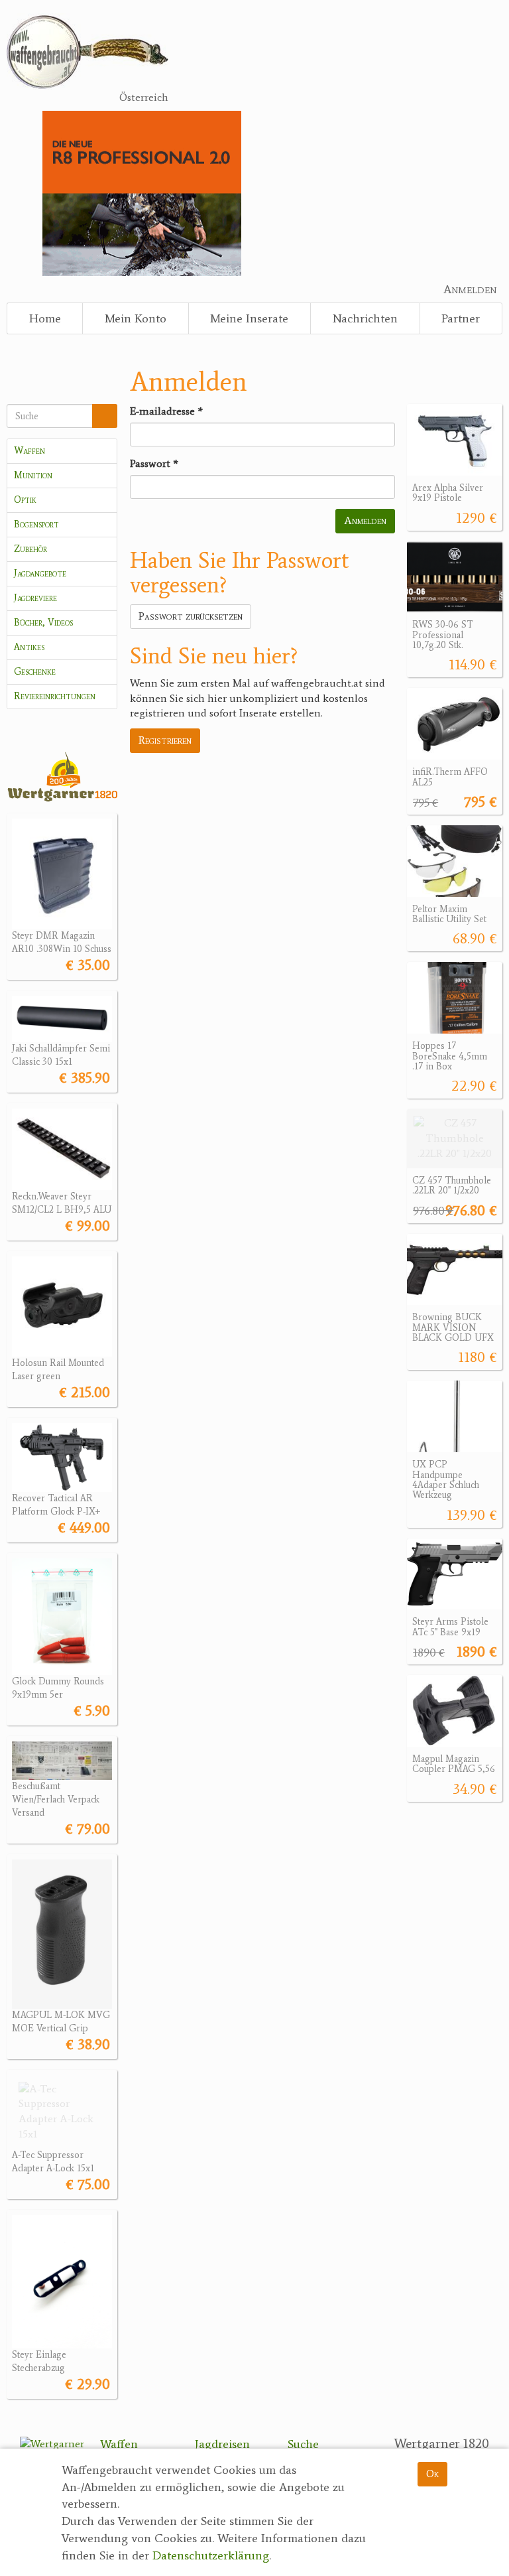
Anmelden (470, 289)
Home (45, 318)
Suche (303, 2444)
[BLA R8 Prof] (141, 192)
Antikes (29, 647)
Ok (432, 2474)
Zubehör (30, 549)
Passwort (154, 463)
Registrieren (165, 740)
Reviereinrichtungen (55, 696)
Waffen (29, 451)
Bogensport (36, 524)
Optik (25, 500)
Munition (33, 475)
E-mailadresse (166, 411)
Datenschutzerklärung (211, 2555)
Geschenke (35, 672)
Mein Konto (136, 318)
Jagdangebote (40, 574)
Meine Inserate (249, 318)
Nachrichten (365, 318)
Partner (461, 318)
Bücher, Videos (43, 623)
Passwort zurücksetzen (191, 616)
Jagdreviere (35, 598)
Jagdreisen (222, 2444)
